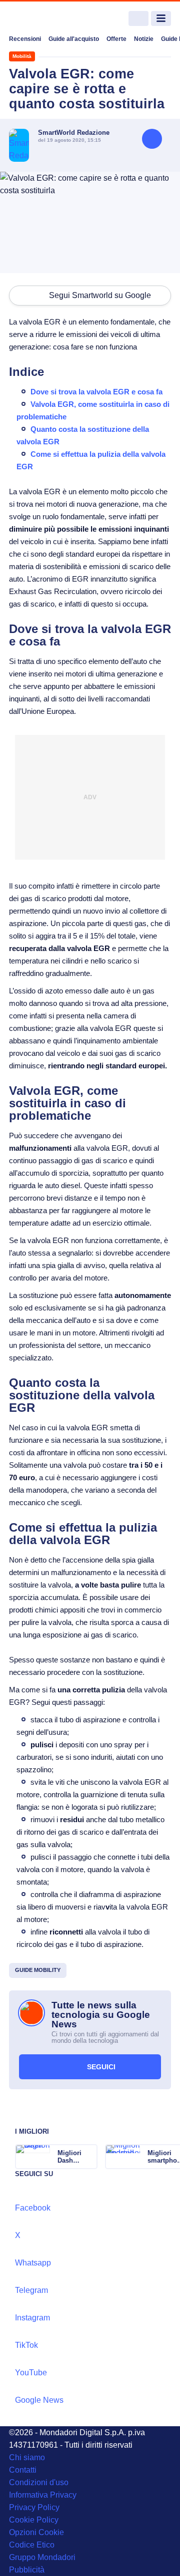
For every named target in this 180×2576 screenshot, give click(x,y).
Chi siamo (27, 2457)
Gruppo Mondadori (42, 2557)
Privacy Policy (34, 2507)
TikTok (26, 2345)
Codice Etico (32, 2545)
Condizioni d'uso (39, 2482)
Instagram (32, 2318)
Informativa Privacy (43, 2495)
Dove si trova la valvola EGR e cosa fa (96, 392)
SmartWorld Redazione (74, 133)
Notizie (144, 39)
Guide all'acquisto (74, 39)
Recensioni (25, 39)
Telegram (31, 2290)
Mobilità (22, 56)
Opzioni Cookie (36, 2532)
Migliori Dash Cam (69, 2157)
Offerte (116, 39)
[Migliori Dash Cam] (89, 2157)
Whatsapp (33, 2263)
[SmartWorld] (46, 19)
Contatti (23, 2470)
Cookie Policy (34, 2520)
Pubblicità (27, 2570)
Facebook (33, 2208)
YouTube (31, 2373)
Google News (39, 2400)
